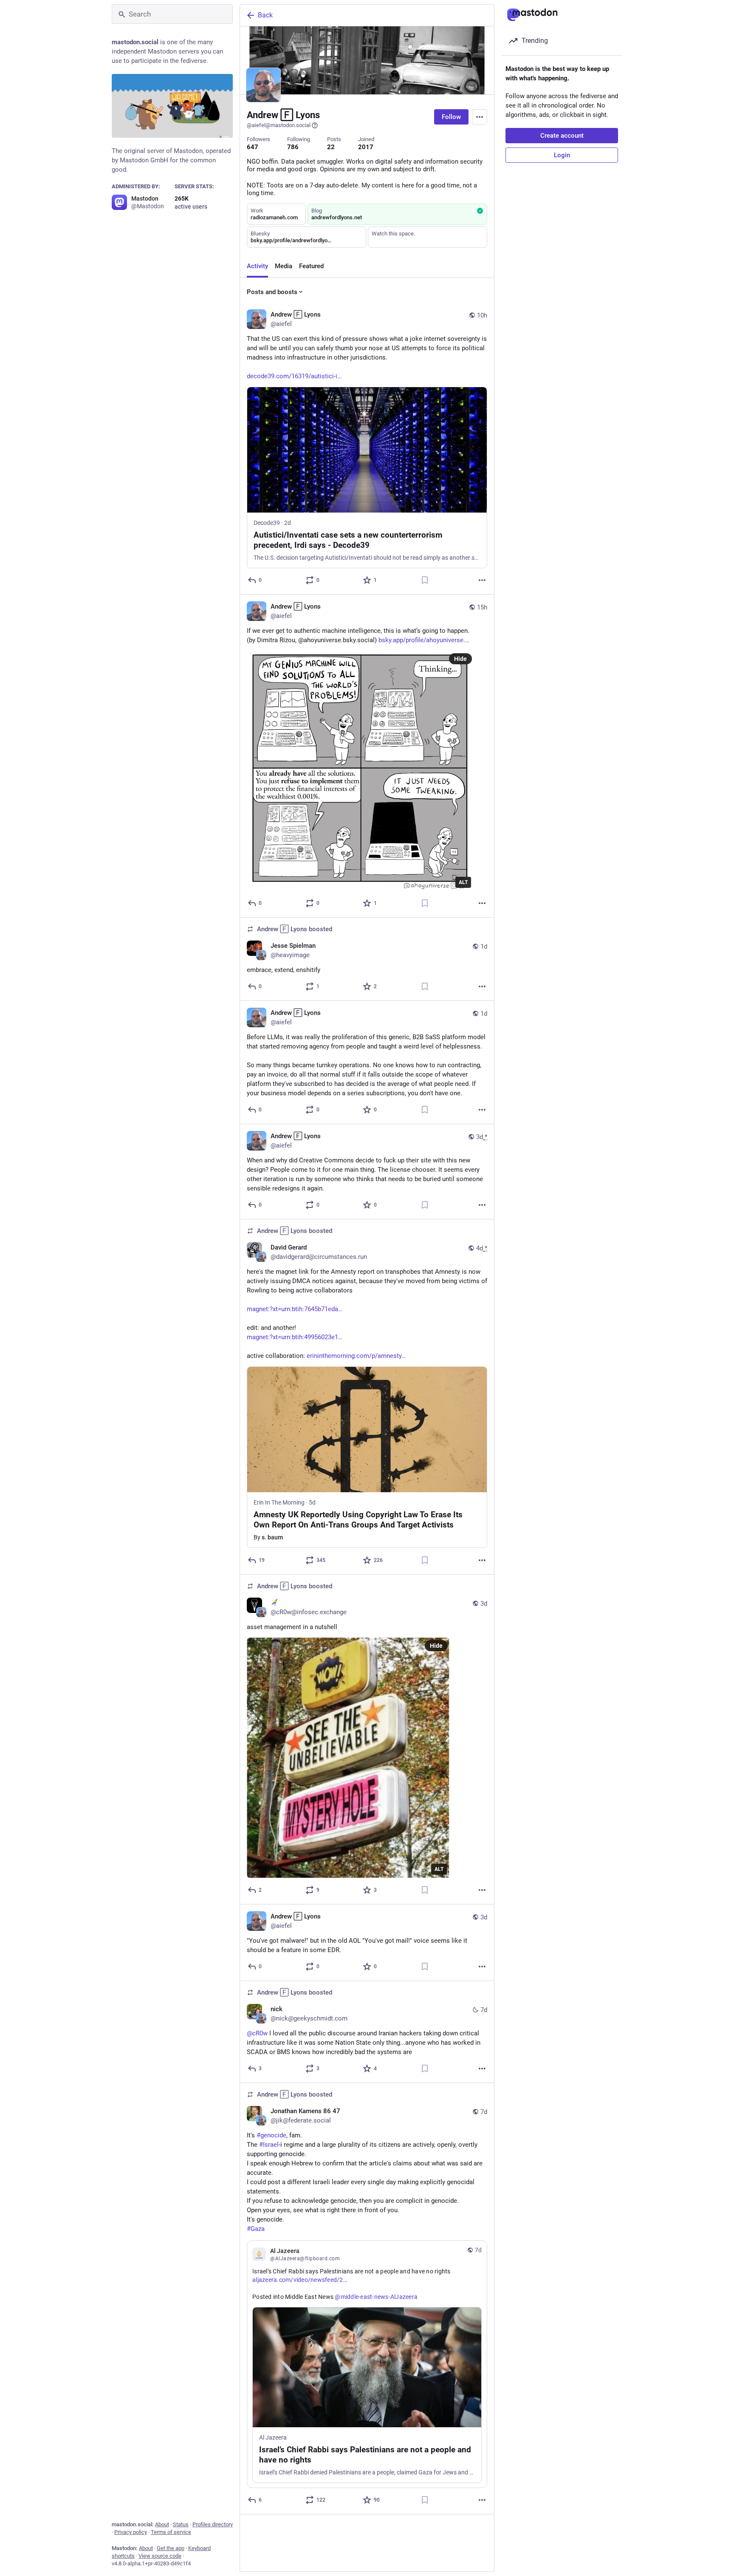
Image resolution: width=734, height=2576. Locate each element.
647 (253, 147)
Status (181, 2524)
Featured (311, 266)
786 (293, 147)
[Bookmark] (425, 580)
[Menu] (480, 117)
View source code (160, 2556)
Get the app (171, 2548)
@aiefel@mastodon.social (279, 125)
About (162, 2524)
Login (562, 155)
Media (284, 266)
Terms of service (171, 2532)
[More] (482, 580)
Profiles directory (213, 2524)
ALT (463, 882)
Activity (257, 266)
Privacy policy (131, 2532)
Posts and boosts (272, 292)
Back (265, 15)
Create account (562, 136)
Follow (451, 117)
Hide (460, 659)
